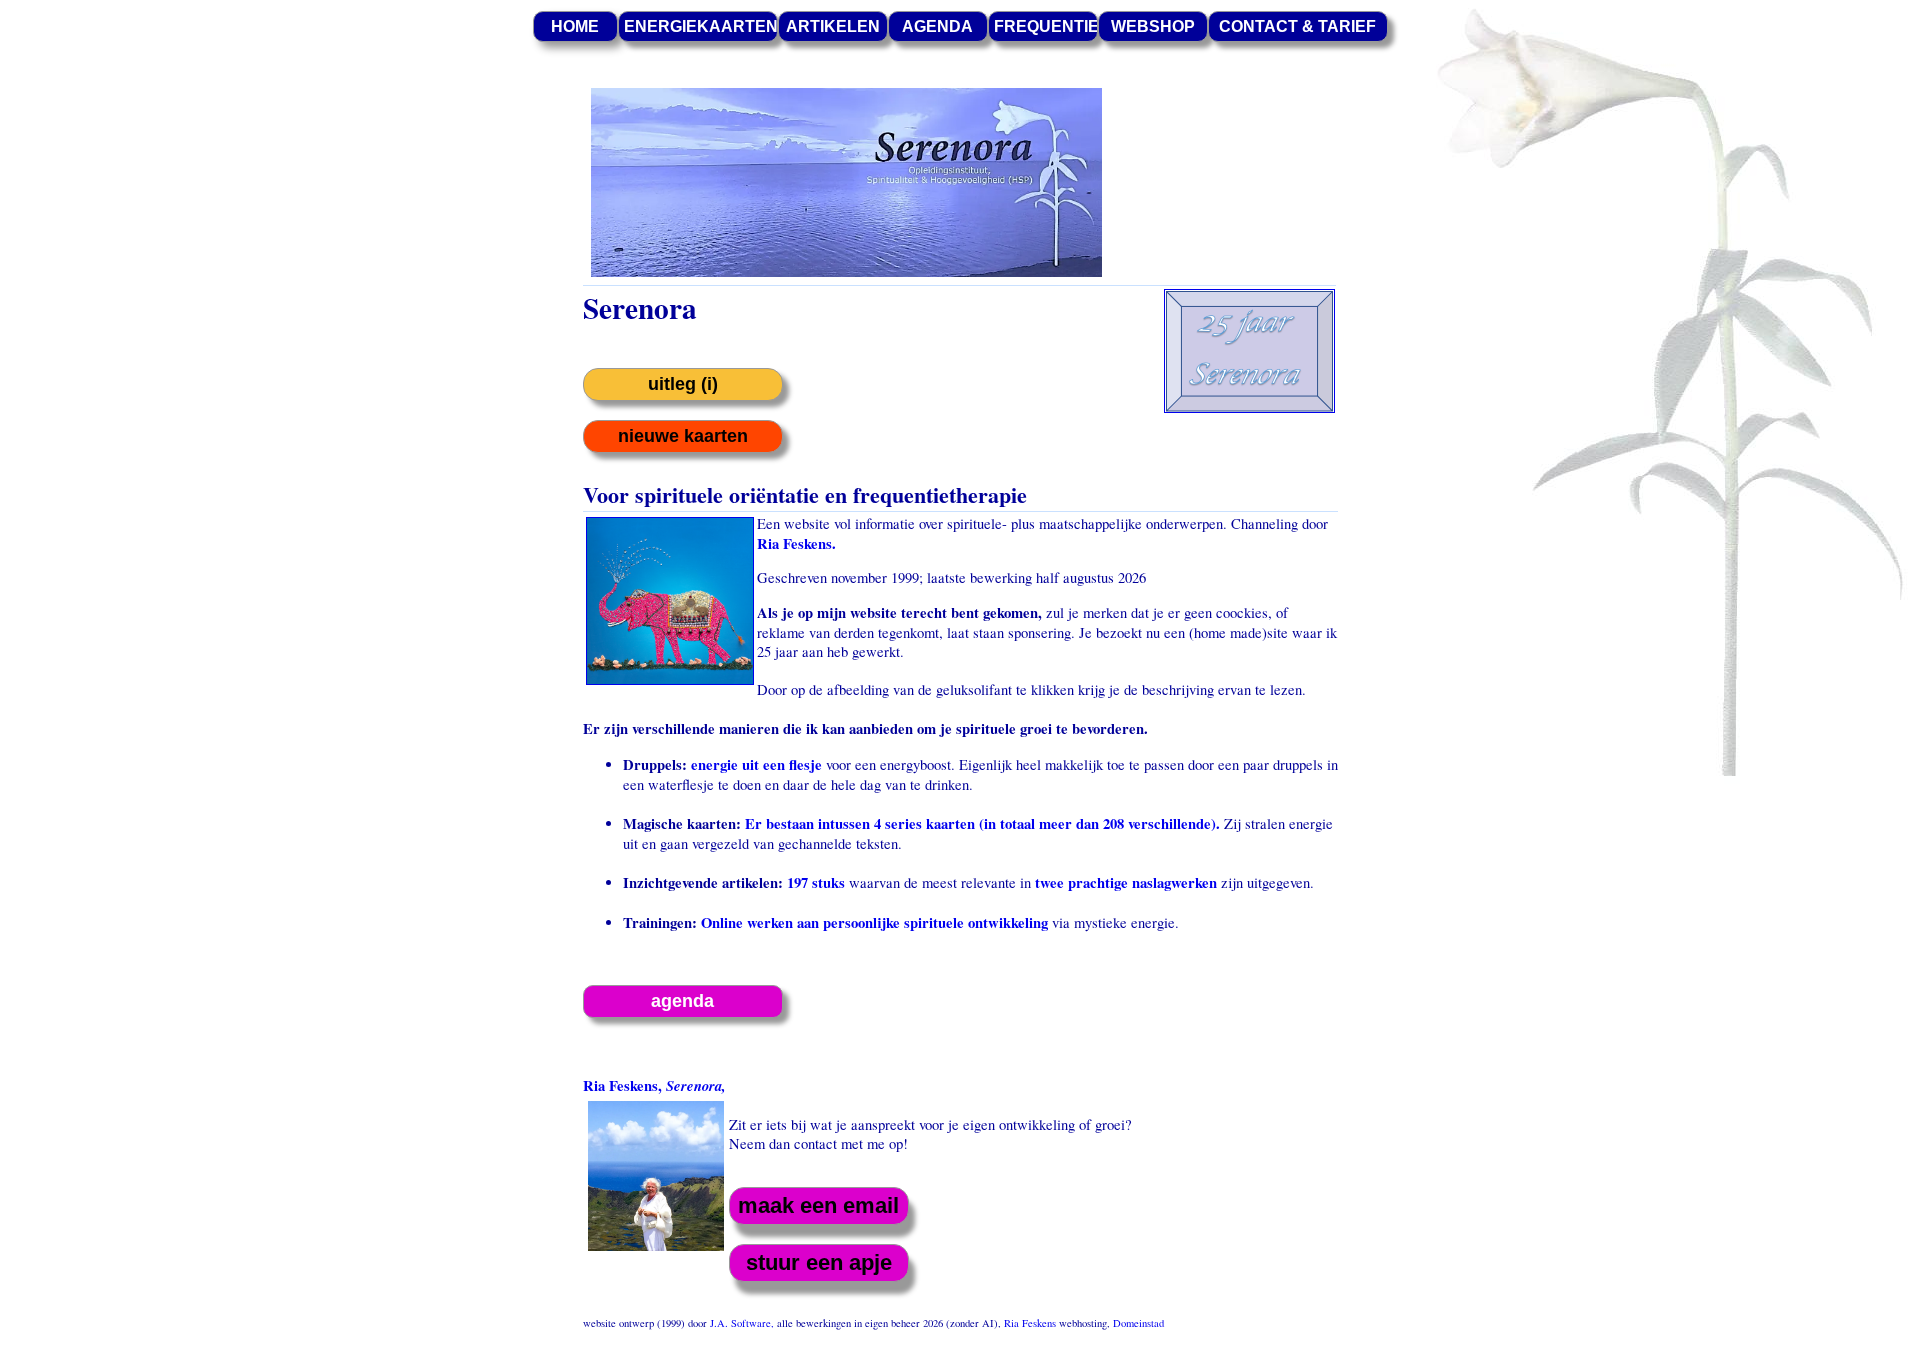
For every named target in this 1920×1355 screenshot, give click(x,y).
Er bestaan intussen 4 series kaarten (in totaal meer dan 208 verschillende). (982, 823)
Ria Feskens (1030, 1323)
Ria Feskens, (654, 1085)
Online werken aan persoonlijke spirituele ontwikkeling (872, 922)
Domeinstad (1138, 1323)
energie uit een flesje (756, 764)
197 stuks (816, 882)
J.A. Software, (743, 1323)
